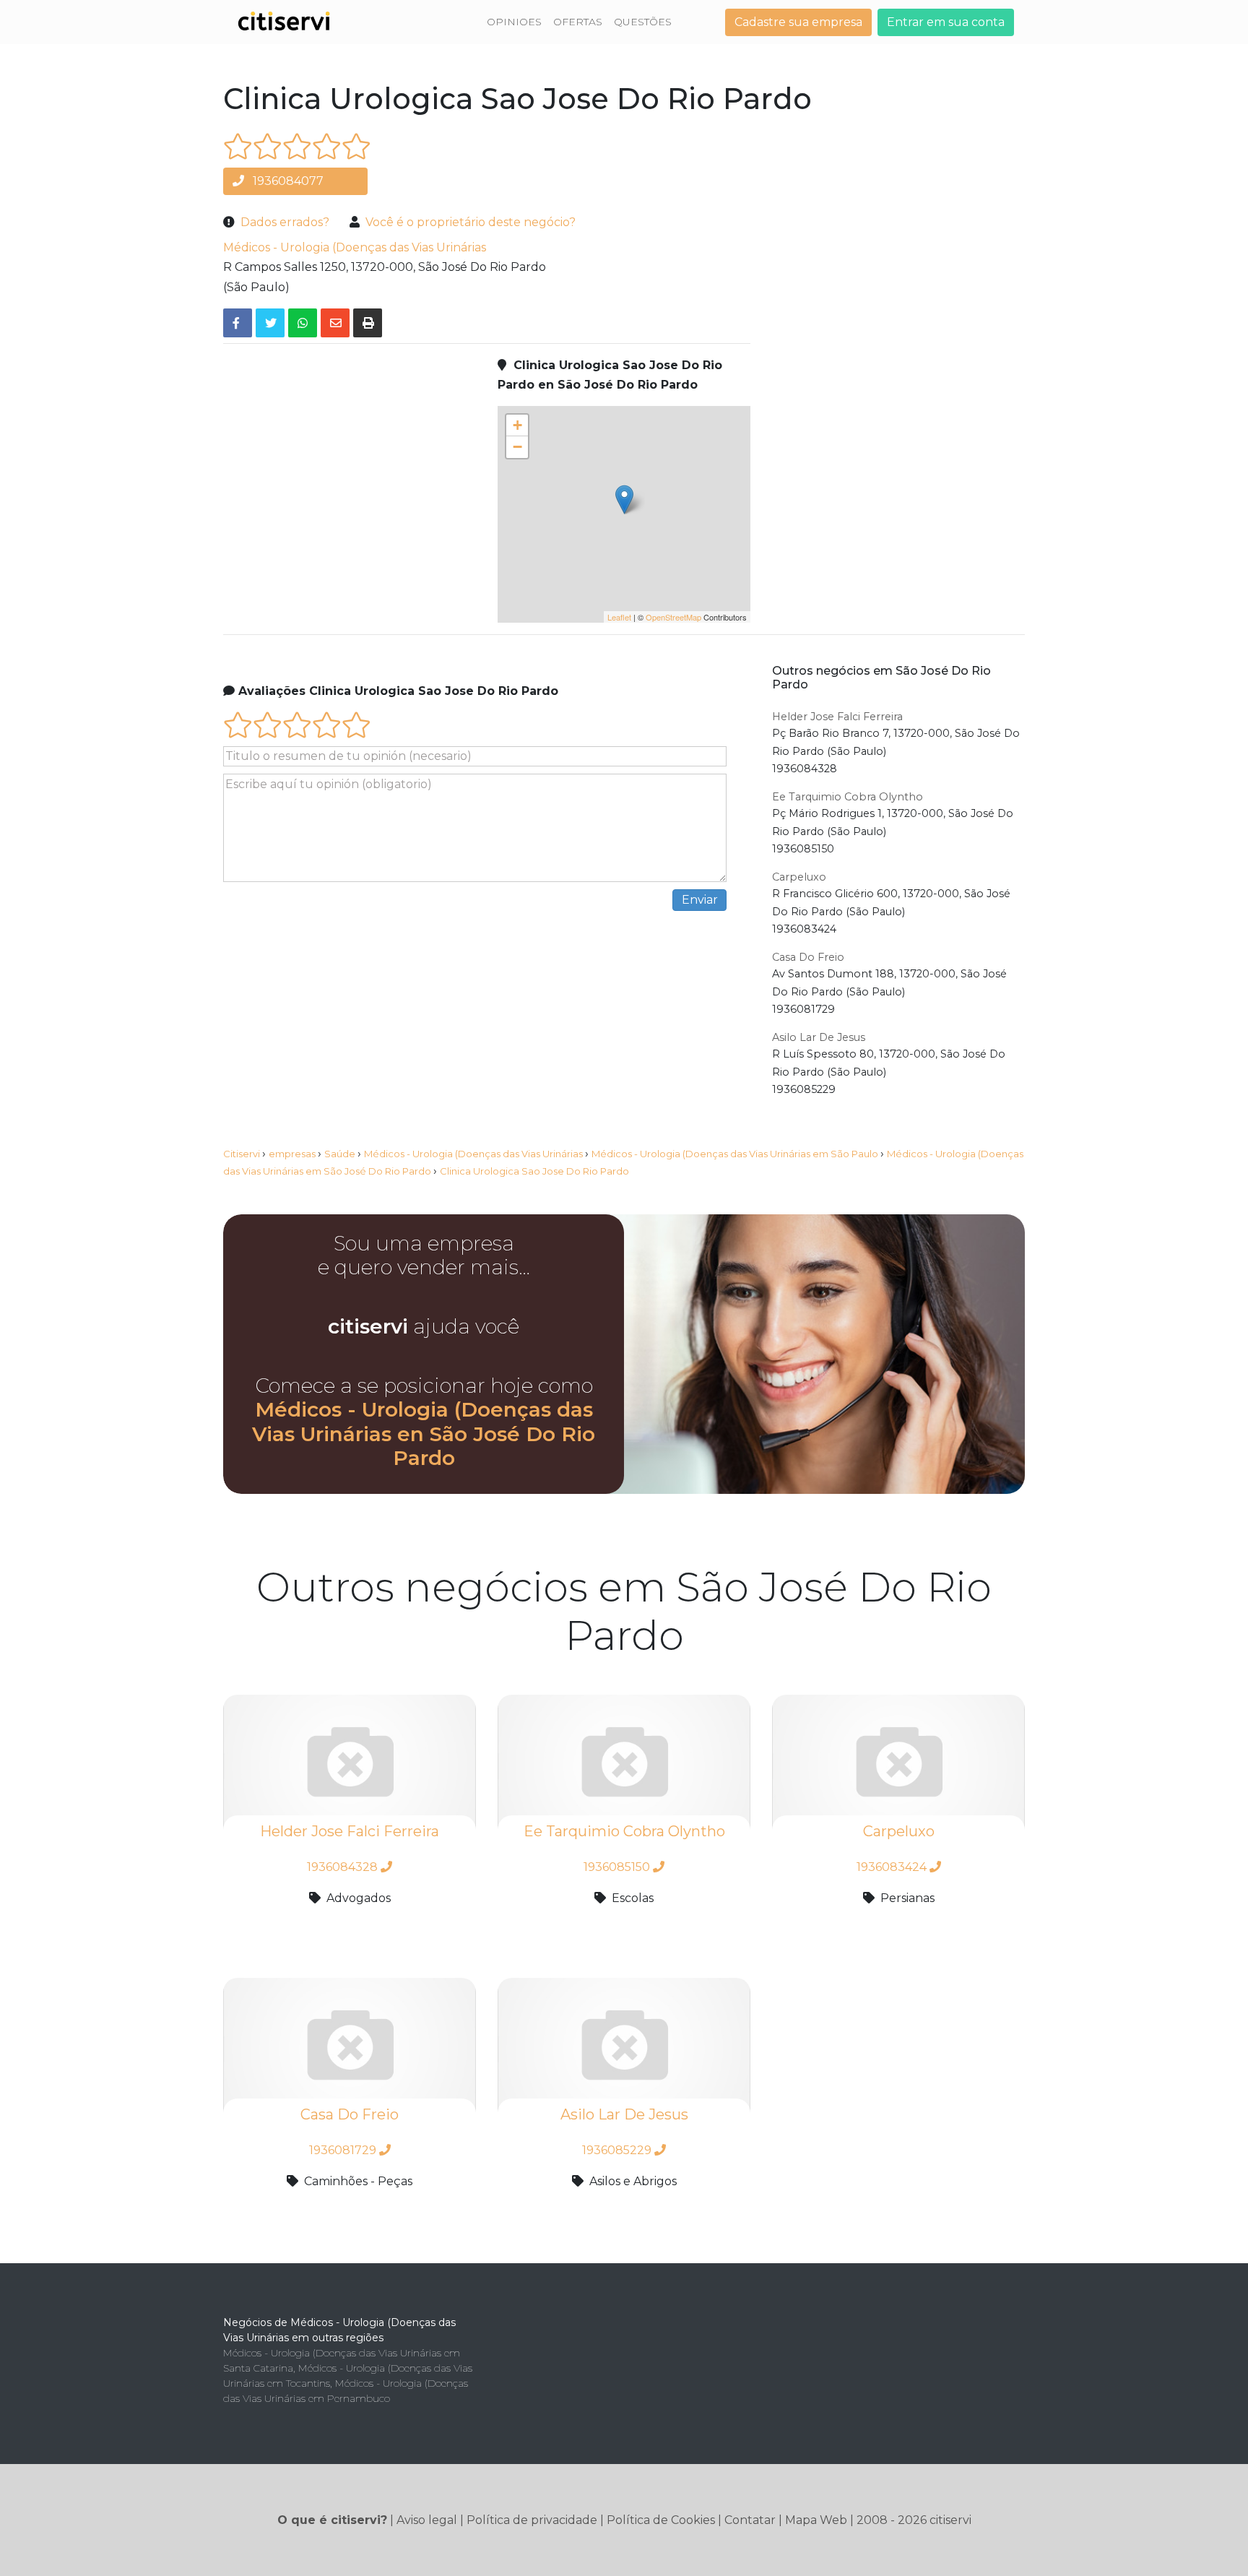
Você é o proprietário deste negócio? (471, 222)
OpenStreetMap (673, 617)
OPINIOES (514, 22)
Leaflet (619, 617)
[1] (238, 146)
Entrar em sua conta (946, 22)
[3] (297, 146)
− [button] (517, 447)
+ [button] (517, 425)
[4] (327, 146)
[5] (356, 146)
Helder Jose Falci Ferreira (837, 717)
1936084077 (287, 181)
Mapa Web (816, 2520)
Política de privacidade (532, 2520)
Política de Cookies (661, 2520)
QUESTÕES (643, 22)
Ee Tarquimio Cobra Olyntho (848, 797)
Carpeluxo (799, 877)
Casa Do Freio (808, 957)
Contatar (750, 2520)
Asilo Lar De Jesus (819, 1037)
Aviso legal (427, 2520)
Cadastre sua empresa (798, 22)
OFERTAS (578, 22)
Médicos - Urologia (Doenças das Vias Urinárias (355, 247)
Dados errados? (285, 222)
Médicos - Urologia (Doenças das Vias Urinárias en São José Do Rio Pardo (424, 1434)
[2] (268, 146)
